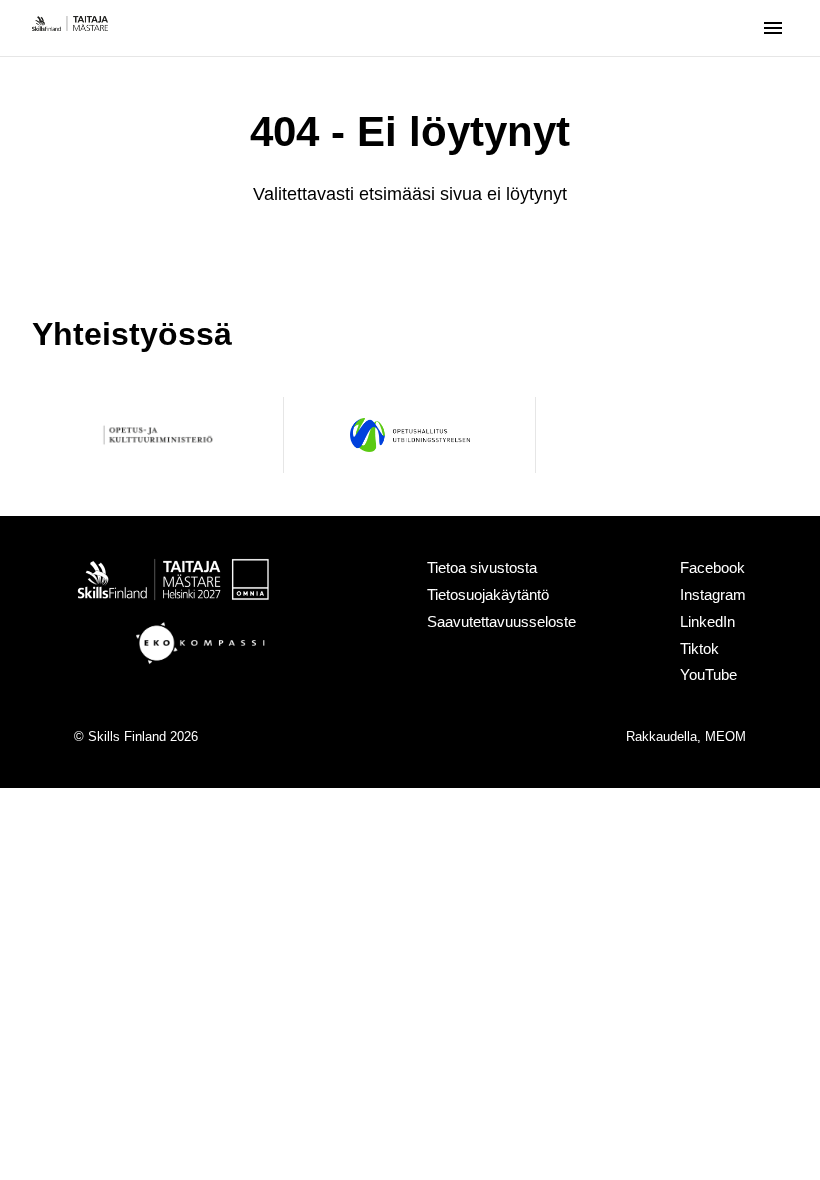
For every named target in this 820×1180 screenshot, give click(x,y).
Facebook (712, 567)
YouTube (708, 674)
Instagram (713, 594)
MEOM (725, 737)
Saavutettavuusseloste (501, 621)
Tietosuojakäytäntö (488, 594)
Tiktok (699, 648)
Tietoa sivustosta (482, 567)
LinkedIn (707, 621)
